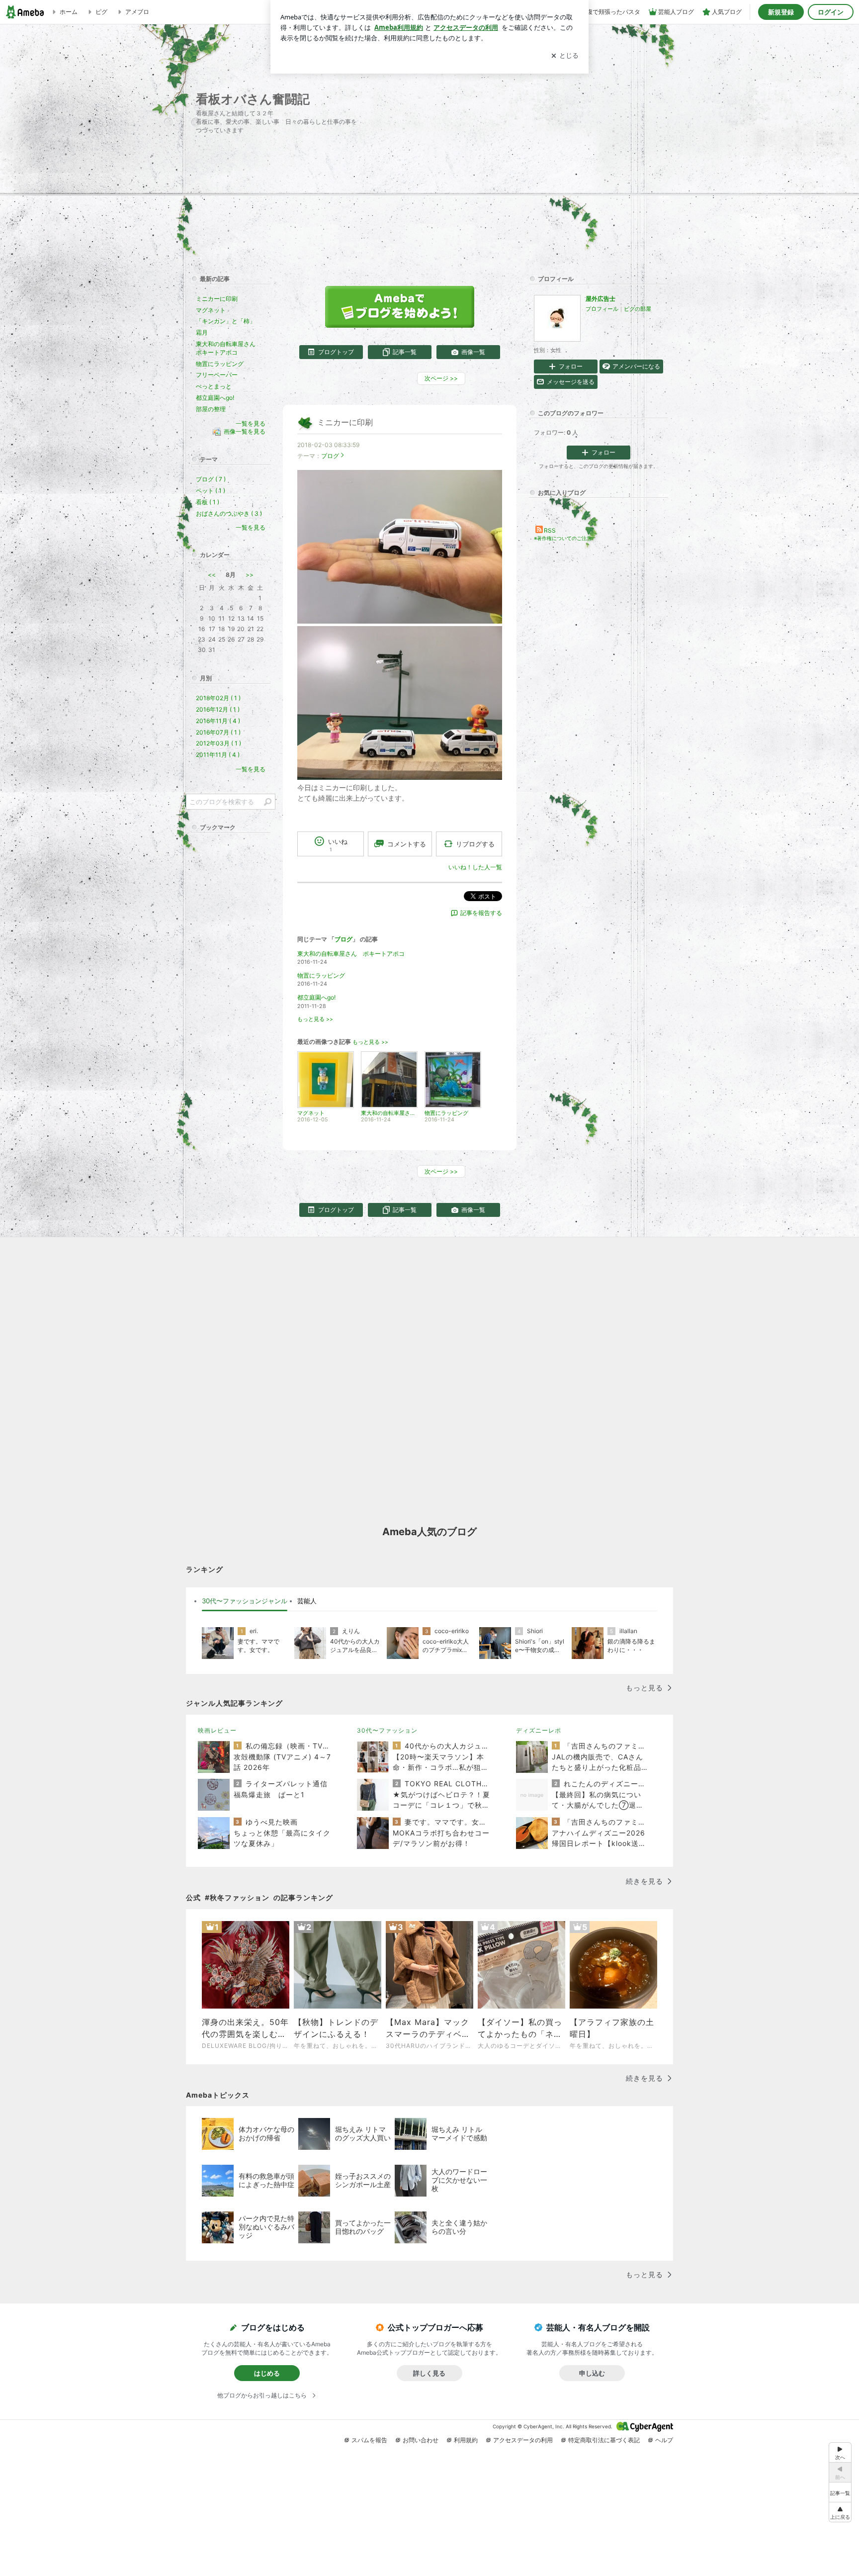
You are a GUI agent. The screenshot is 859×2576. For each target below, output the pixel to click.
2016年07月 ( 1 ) (218, 732)
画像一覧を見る (245, 432)
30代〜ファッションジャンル (245, 1601)
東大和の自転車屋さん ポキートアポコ (351, 954)
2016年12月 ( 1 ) (218, 709)
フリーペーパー (217, 375)
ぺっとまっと (214, 386)
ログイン (831, 12)
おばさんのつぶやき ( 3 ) (229, 513)
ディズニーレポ (539, 1730)
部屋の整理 (211, 409)
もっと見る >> (315, 1019)
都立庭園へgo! (316, 997)
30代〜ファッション (387, 1730)
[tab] (245, 1601)
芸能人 (307, 1601)
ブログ (330, 456)
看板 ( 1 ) (208, 502)
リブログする (475, 844)
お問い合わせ (421, 2440)
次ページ (441, 378)
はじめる (267, 2373)
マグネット (211, 310)
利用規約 (466, 2440)
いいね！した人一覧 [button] (475, 867)
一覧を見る (251, 423)
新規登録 (781, 12)
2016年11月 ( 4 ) (218, 721)
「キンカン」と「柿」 (226, 321)
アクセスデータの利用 (523, 2440)
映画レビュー (217, 1730)
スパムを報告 (369, 2440)
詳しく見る (429, 2373)
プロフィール (602, 309)
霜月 (202, 332)
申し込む (592, 2373)
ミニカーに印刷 (345, 422)
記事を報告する (481, 913)
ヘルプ (664, 2440)
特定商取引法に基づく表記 (604, 2440)
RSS (550, 530)
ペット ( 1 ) (211, 491)
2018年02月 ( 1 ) (218, 698)
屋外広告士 (601, 299)
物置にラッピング (321, 975)
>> (250, 575)
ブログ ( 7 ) (211, 479)
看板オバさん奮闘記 (253, 99)
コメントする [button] (407, 844)
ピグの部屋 (638, 309)
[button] (840, 2512)
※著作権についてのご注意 (563, 538)
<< (212, 575)
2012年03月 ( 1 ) (218, 743)
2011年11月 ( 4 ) (218, 755)
